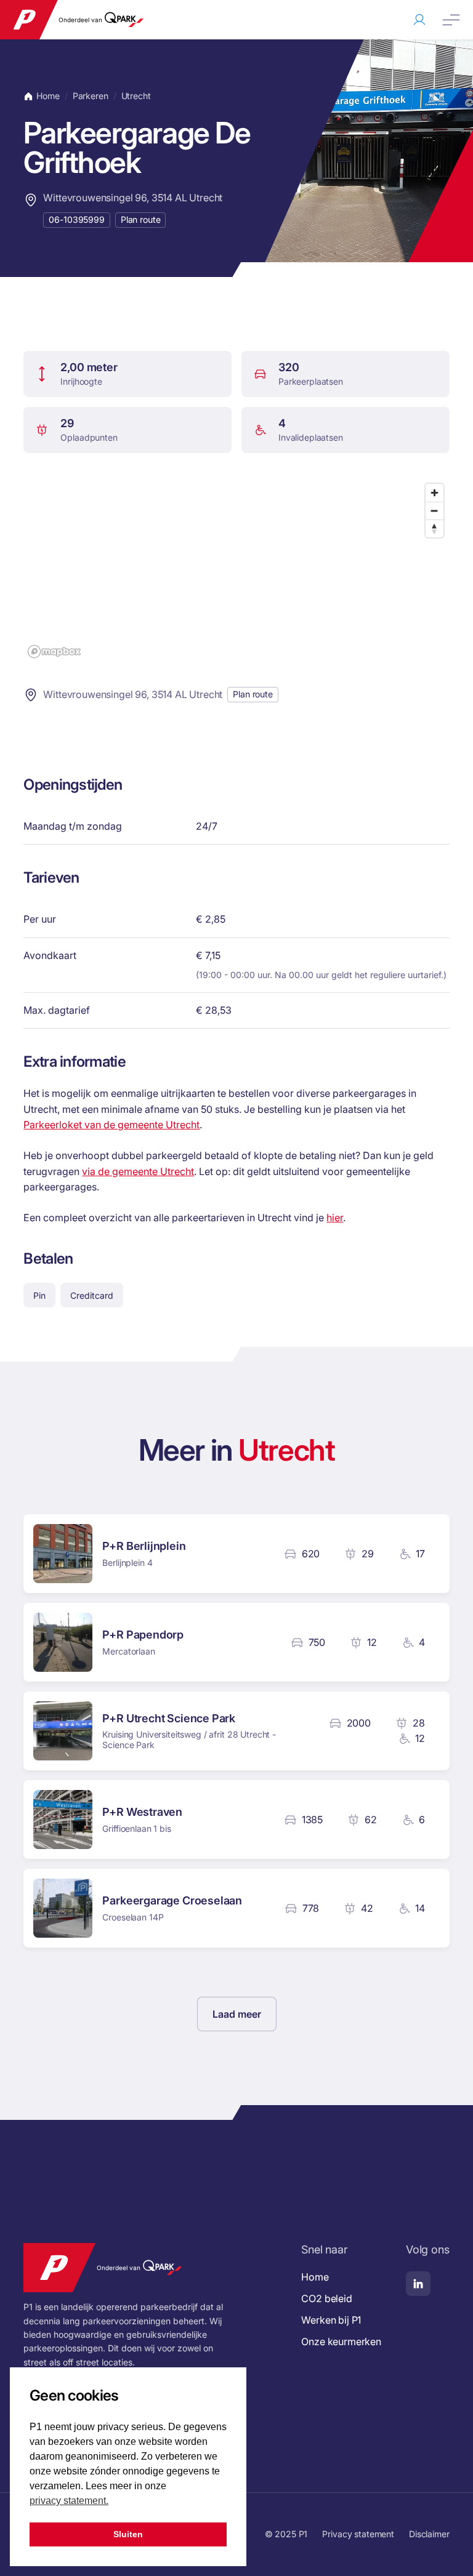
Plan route (141, 219)
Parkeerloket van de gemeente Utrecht (111, 1125)
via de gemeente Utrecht (138, 1171)
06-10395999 (76, 219)
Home (48, 96)
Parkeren (91, 96)
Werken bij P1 (331, 2320)
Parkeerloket (419, 20)
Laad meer (237, 2014)
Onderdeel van (80, 20)
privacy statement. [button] (69, 2501)
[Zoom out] (435, 511)
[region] (236, 570)
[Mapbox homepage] (54, 652)
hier (335, 1218)
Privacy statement (358, 2534)
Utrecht (136, 96)
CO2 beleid (326, 2298)
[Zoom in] (435, 493)
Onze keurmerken (341, 2341)
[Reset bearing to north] (435, 528)
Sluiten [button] (128, 2534)
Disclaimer (429, 2534)
